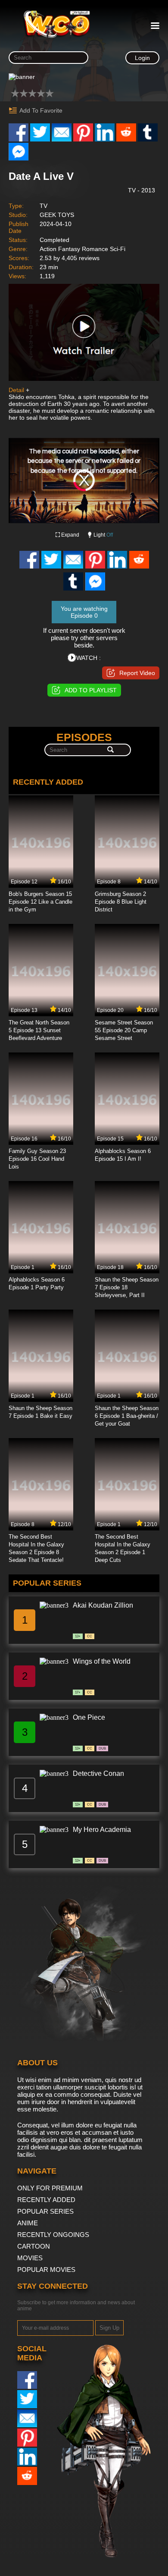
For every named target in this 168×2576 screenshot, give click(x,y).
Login (142, 58)
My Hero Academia (102, 1830)
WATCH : (89, 658)
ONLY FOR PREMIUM (50, 2188)
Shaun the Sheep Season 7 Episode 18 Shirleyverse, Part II (127, 1287)
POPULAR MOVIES (46, 2270)
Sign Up (109, 2328)
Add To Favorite (41, 110)
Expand (70, 535)
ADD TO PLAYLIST (91, 690)
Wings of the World (102, 1661)
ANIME (28, 2223)
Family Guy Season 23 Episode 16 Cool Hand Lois (37, 1159)
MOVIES (30, 2258)
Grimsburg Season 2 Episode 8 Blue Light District (121, 902)
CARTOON (34, 2246)
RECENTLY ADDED (46, 2200)
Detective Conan (98, 1773)
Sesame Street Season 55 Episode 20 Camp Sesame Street (124, 1030)
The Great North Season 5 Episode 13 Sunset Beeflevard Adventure (39, 1030)
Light (103, 535)
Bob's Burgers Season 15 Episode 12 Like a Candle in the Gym (40, 902)
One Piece (89, 1717)
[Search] (110, 750)
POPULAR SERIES (45, 2211)
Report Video (137, 673)
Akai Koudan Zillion (103, 1605)
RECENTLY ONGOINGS (53, 2235)
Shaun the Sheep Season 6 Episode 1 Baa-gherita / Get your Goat (127, 1416)
